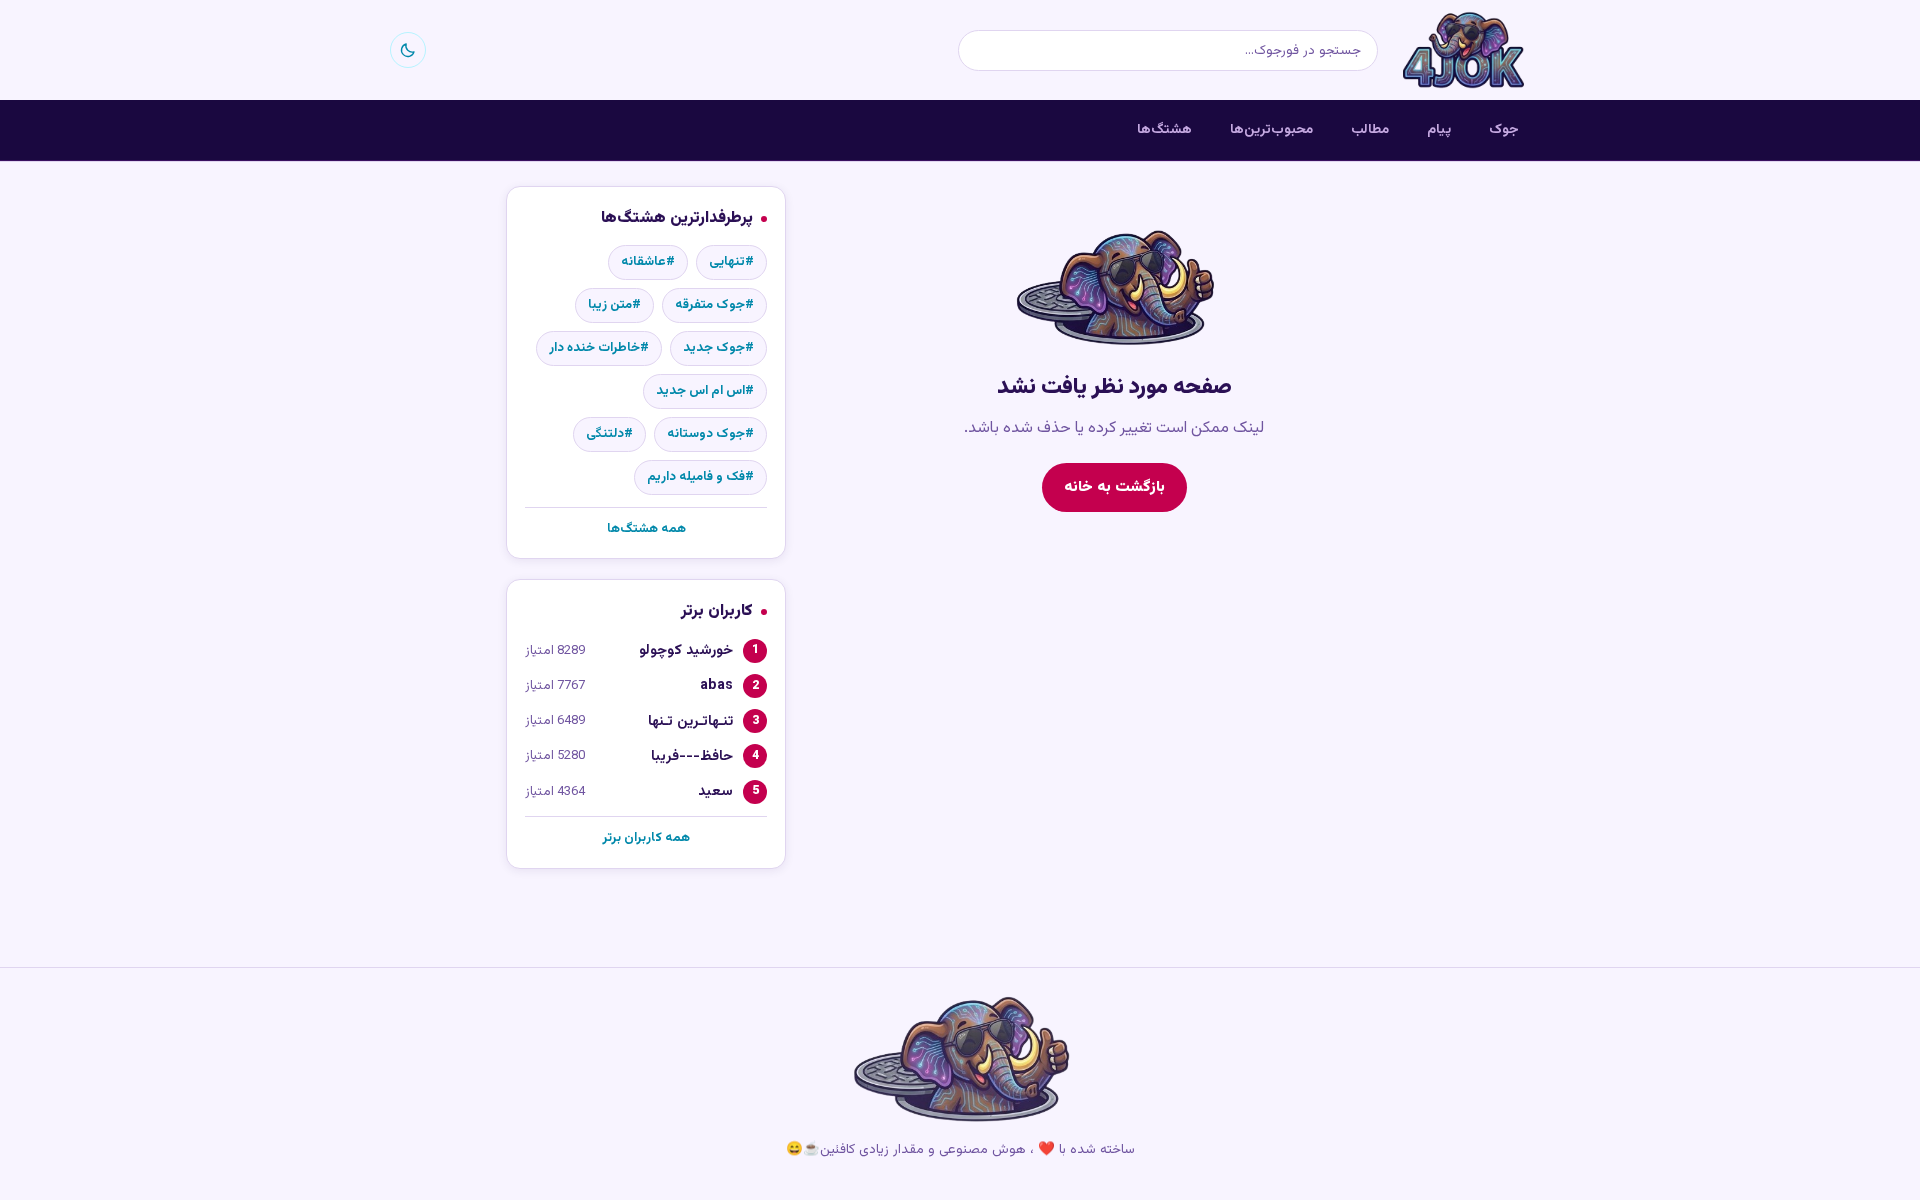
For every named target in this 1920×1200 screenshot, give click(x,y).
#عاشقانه (648, 262)
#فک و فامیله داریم (700, 477)
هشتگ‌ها (1164, 129)
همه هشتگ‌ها (646, 529)
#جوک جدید (718, 348)
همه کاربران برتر (646, 838)
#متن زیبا (614, 305)
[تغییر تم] (408, 50)
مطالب (1370, 129)
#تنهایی (731, 262)
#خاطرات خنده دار (599, 348)
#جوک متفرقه (714, 305)
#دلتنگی (609, 434)
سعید (715, 791)
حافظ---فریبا (692, 756)
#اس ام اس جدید (705, 391)
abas (716, 685)
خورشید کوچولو (686, 650)
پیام (1439, 129)
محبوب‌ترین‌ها (1271, 129)
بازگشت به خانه (1114, 487)
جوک (1504, 129)
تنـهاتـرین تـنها (690, 721)
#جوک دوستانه (710, 434)
